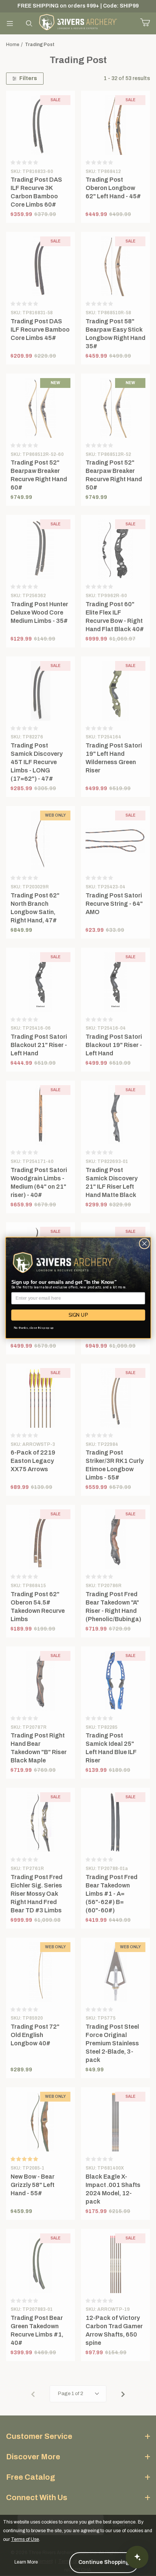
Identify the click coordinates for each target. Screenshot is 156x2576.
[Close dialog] (144, 1244)
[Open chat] (137, 2557)
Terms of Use (25, 2539)
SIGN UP (78, 1315)
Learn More (26, 2562)
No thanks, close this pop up (34, 1328)
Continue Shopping (104, 2562)
